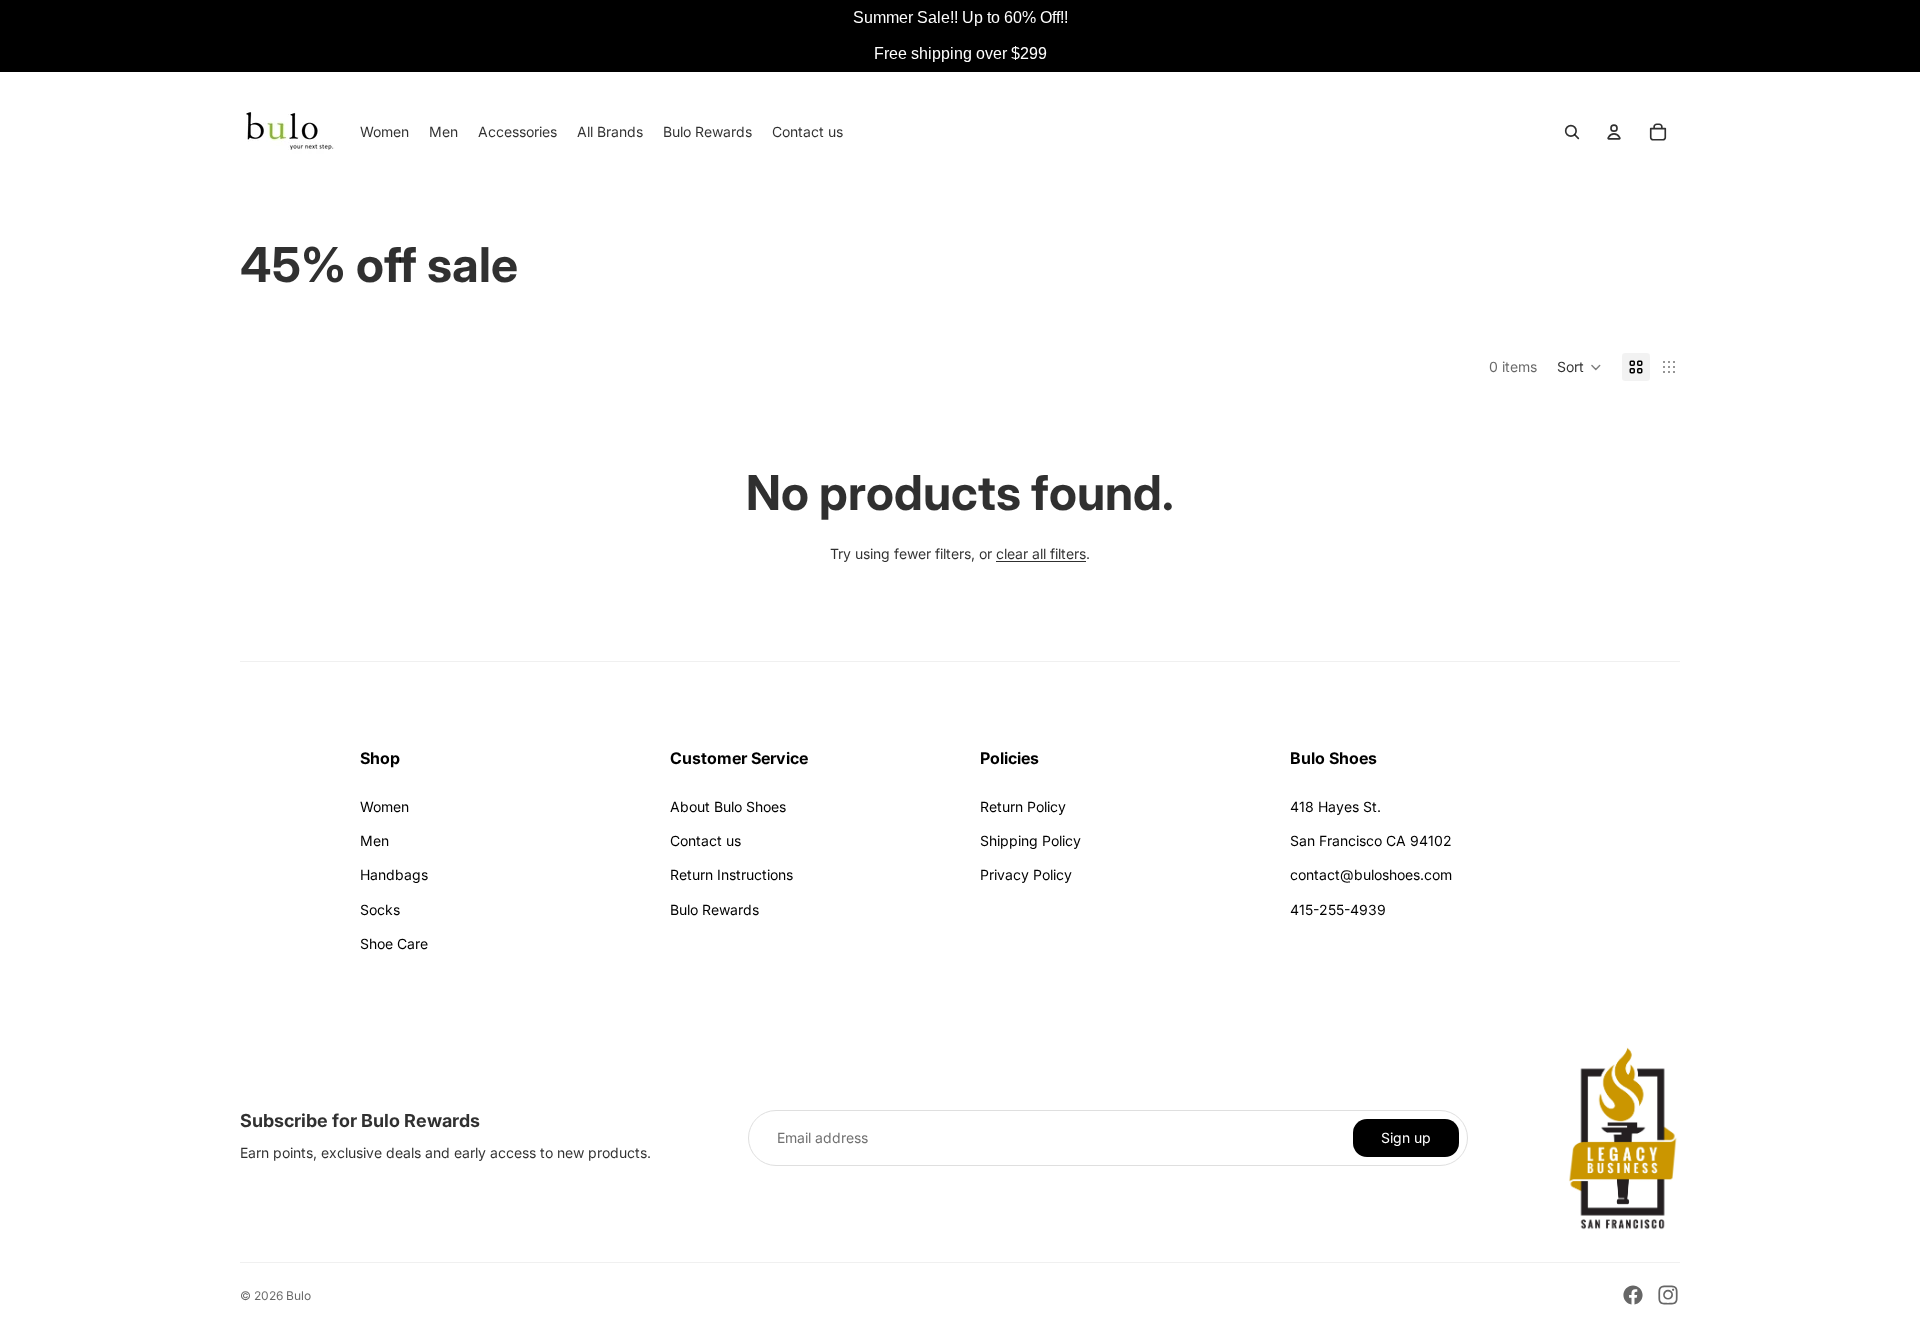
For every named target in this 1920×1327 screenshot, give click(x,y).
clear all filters (1041, 553)
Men (374, 840)
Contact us (705, 840)
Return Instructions (731, 874)
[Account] (1614, 132)
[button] (1579, 367)
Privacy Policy (1026, 874)
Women (384, 806)
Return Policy (1023, 806)
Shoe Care (394, 943)
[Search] (1572, 132)
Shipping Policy (1030, 840)
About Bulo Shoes (728, 806)
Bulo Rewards (714, 909)
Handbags (394, 874)
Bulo (298, 1295)
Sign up (1406, 1137)
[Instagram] (1668, 1295)
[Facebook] (1633, 1295)
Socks (380, 909)
